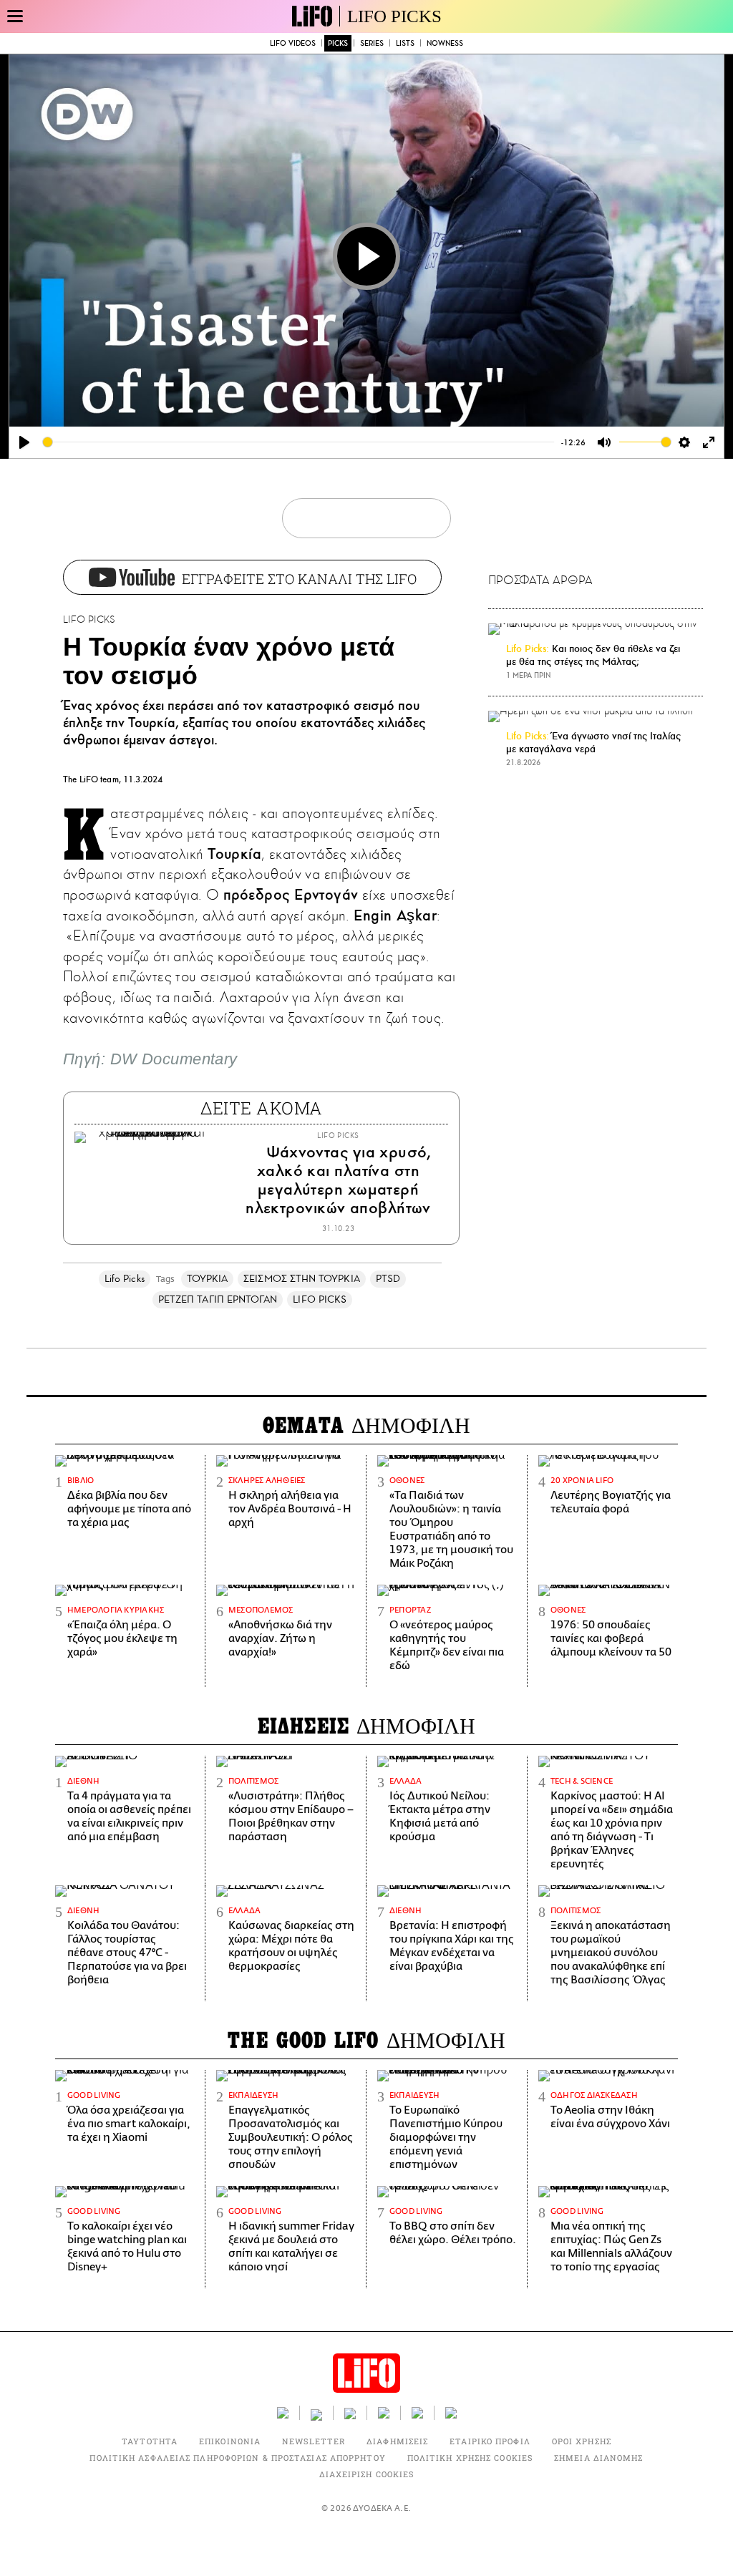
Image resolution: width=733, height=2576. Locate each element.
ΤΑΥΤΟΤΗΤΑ (150, 2441)
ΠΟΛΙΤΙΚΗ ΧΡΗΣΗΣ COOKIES (470, 2458)
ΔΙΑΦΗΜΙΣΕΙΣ (397, 2441)
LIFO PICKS (394, 16)
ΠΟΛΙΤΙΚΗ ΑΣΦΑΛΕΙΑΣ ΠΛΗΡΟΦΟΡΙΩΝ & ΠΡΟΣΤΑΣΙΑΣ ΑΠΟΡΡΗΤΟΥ (237, 2458)
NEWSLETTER (314, 2441)
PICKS (338, 43)
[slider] (298, 442)
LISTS (405, 43)
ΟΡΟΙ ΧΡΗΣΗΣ (582, 2441)
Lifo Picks (125, 1279)
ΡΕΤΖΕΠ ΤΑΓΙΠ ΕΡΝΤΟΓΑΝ (218, 1299)
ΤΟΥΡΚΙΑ (208, 1279)
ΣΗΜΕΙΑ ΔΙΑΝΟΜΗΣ (599, 2458)
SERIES (372, 43)
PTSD (388, 1279)
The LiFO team (91, 779)
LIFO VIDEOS (293, 43)
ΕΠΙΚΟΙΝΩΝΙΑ (230, 2441)
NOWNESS (445, 43)
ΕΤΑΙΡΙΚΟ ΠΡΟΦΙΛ (490, 2441)
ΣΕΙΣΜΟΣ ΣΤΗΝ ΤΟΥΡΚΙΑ (302, 1279)
